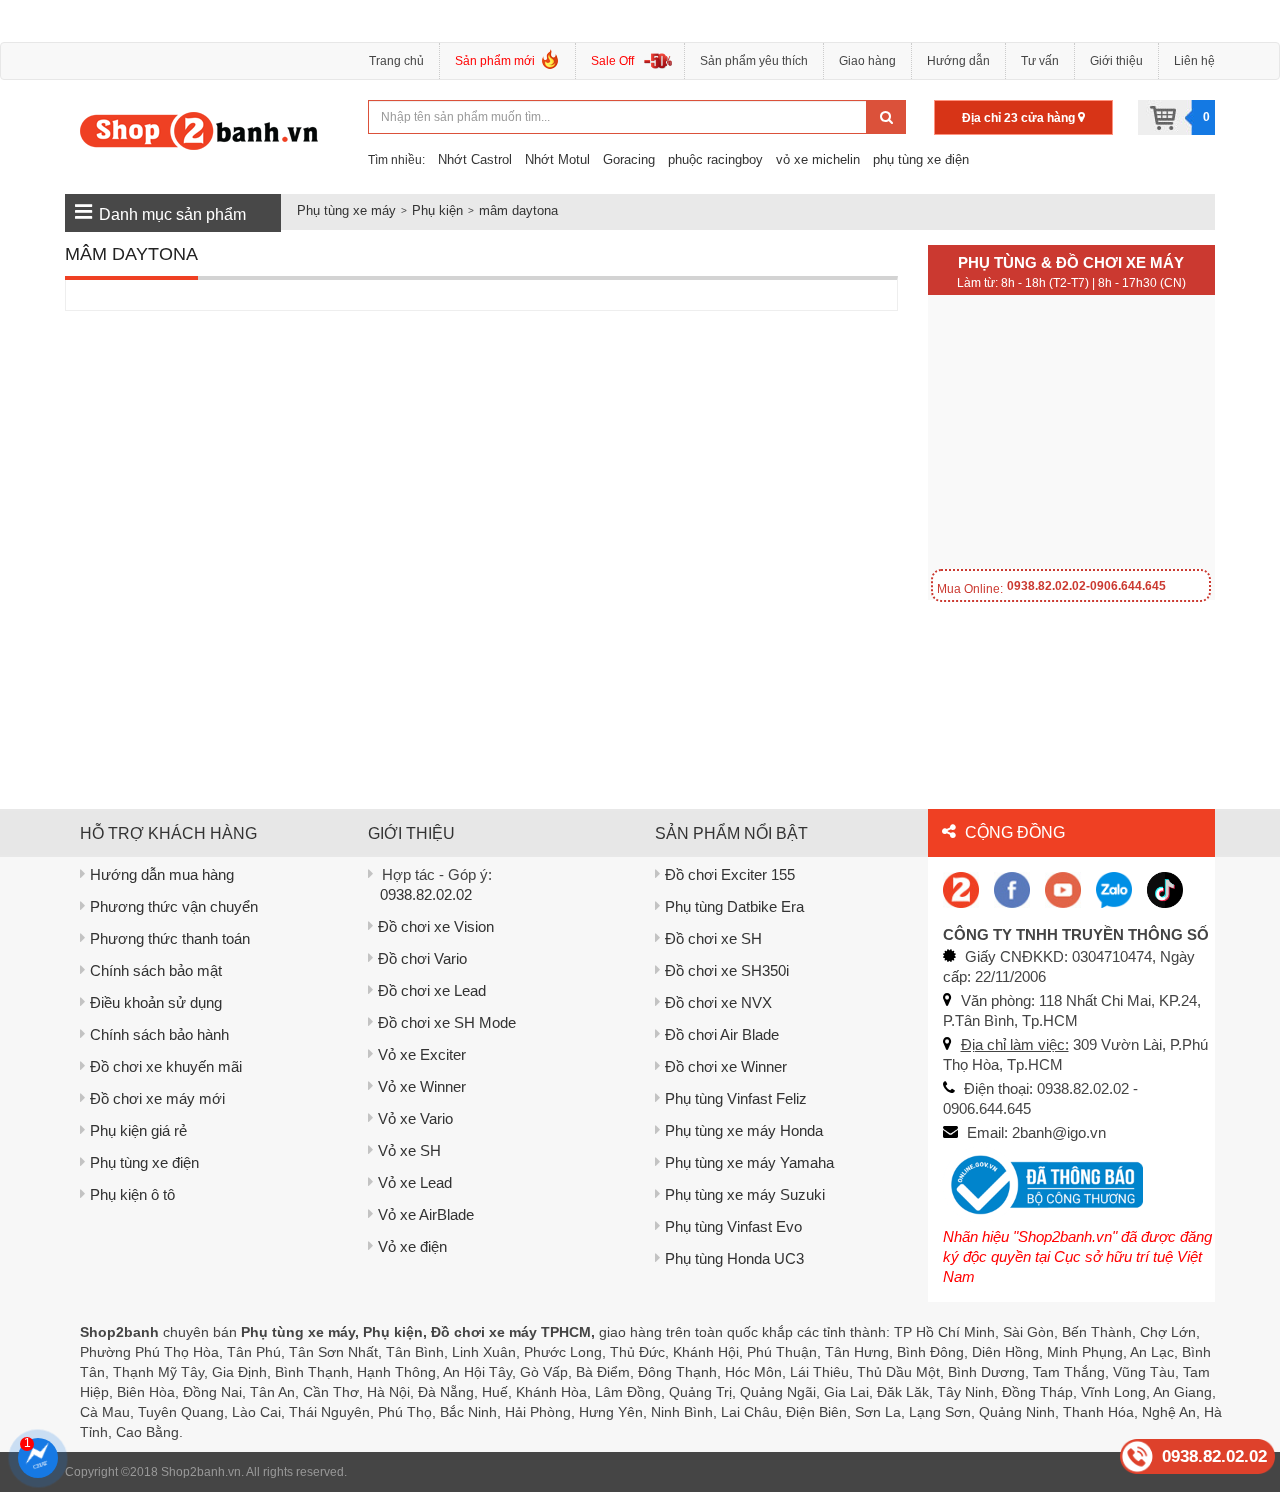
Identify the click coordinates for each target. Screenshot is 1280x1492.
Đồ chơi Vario (422, 958)
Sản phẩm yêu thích (754, 61)
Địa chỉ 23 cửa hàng (1020, 118)
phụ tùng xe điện (921, 159)
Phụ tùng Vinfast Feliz (736, 1098)
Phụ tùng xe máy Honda (744, 1130)
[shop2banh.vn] (1063, 888)
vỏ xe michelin (818, 159)
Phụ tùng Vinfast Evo (733, 1226)
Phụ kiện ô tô (132, 1194)
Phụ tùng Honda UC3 (734, 1258)
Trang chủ (396, 61)
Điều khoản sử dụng (156, 1002)
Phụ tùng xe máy (346, 210)
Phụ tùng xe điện (144, 1162)
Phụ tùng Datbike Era (734, 906)
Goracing (629, 159)
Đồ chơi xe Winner (726, 1066)
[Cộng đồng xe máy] (961, 888)
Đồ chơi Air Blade (722, 1034)
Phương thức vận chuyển (174, 906)
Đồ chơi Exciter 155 (730, 874)
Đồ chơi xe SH (713, 938)
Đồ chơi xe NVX (718, 1002)
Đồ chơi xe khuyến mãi (166, 1066)
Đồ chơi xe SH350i (727, 970)
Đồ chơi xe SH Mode (447, 1022)
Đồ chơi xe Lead (432, 990)
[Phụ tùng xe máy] (199, 130)
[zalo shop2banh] (1114, 888)
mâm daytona (518, 210)
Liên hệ (1194, 61)
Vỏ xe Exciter (422, 1054)
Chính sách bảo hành (159, 1034)
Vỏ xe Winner (422, 1086)
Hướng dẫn (958, 61)
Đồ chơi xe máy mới (157, 1098)
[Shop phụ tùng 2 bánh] (1012, 888)
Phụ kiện (437, 210)
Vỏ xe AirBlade (426, 1214)
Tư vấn (1040, 61)
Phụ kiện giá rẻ (138, 1130)
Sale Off (612, 61)
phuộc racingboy (715, 159)
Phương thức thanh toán (170, 938)
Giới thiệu (1116, 61)
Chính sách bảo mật (156, 970)
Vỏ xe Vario (415, 1118)
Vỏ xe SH (409, 1150)
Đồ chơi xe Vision (436, 926)
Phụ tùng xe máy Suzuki (745, 1194)
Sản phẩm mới (495, 61)
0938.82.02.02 (426, 894)
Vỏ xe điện (412, 1246)
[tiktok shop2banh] (1165, 888)
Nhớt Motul (557, 159)
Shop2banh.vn (201, 1472)
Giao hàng (867, 61)
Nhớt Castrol (475, 159)
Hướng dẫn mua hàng (162, 874)
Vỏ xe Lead (415, 1182)
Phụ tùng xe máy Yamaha (749, 1162)
